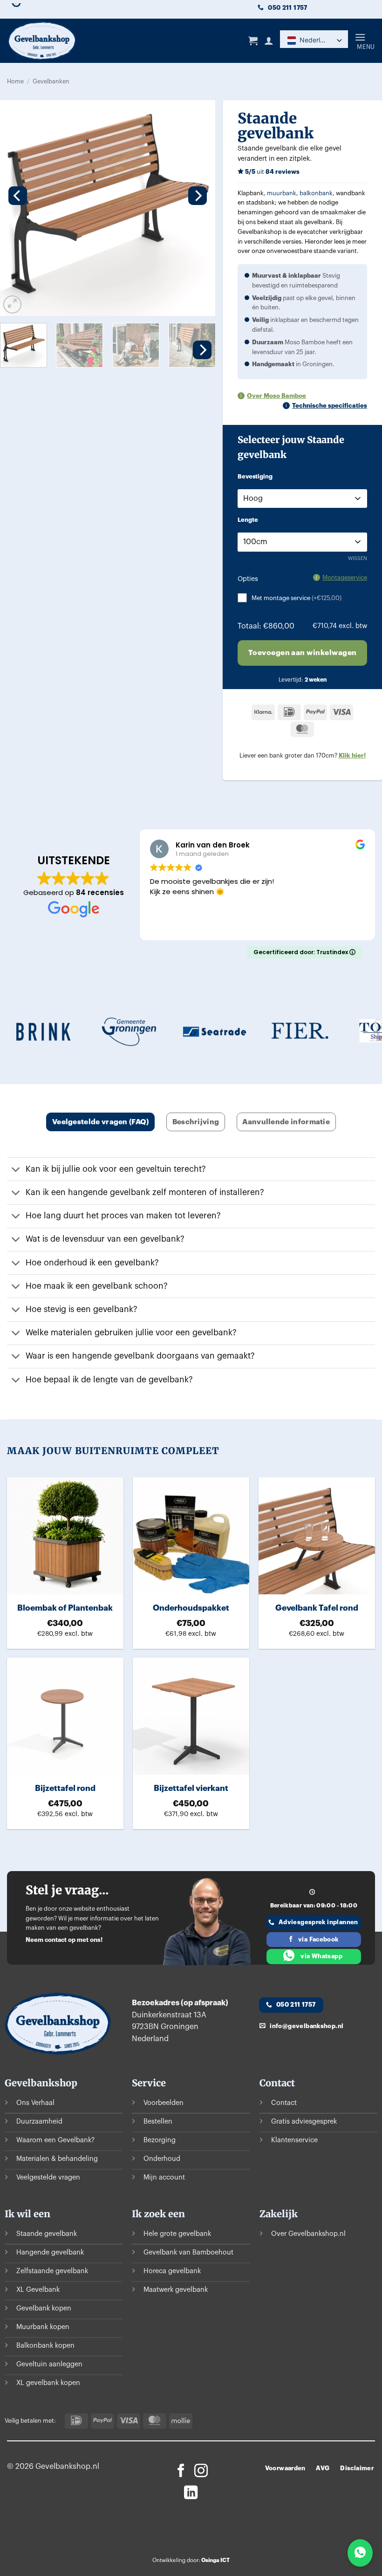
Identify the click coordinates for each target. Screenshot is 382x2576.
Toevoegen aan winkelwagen (303, 653)
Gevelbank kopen (44, 2308)
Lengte (248, 520)
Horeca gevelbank (172, 2271)
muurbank (282, 193)
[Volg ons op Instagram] (201, 2472)
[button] (253, 41)
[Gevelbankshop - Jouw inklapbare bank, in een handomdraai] (65, 41)
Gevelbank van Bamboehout (188, 2252)
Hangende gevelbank (50, 2252)
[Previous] (18, 196)
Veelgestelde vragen (48, 2177)
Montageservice (345, 577)
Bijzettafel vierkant (191, 1788)
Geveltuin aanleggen (49, 2364)
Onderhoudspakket (191, 1608)
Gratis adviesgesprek (304, 2122)
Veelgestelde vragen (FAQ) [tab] (101, 1122)
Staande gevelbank (47, 2234)
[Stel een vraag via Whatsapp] (360, 2553)
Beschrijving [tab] (196, 1122)
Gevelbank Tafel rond (317, 1608)
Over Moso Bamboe (276, 396)
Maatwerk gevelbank (176, 2290)
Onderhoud (162, 2159)
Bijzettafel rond (65, 1788)
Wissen (358, 558)
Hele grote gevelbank (177, 2234)
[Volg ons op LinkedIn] (191, 2494)
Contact (284, 2103)
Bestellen (158, 2122)
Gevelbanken (51, 82)
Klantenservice (294, 2140)
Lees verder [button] (169, 925)
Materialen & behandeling (57, 2159)
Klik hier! (352, 755)
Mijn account (164, 2177)
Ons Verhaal (35, 2103)
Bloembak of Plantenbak (65, 1608)
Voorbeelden (164, 2103)
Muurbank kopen (43, 2327)
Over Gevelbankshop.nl (308, 2234)
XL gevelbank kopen (48, 2383)
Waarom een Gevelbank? (55, 2140)
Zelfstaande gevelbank (52, 2271)
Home (15, 82)
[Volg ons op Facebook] (181, 2472)
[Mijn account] (269, 41)
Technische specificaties (330, 406)
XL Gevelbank (38, 2290)
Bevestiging (255, 477)
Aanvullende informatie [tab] (286, 1122)
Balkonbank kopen (45, 2346)
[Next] (198, 196)
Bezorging (160, 2140)
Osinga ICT (215, 2560)
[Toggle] (16, 1170)
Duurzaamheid (39, 2122)
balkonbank (316, 193)
